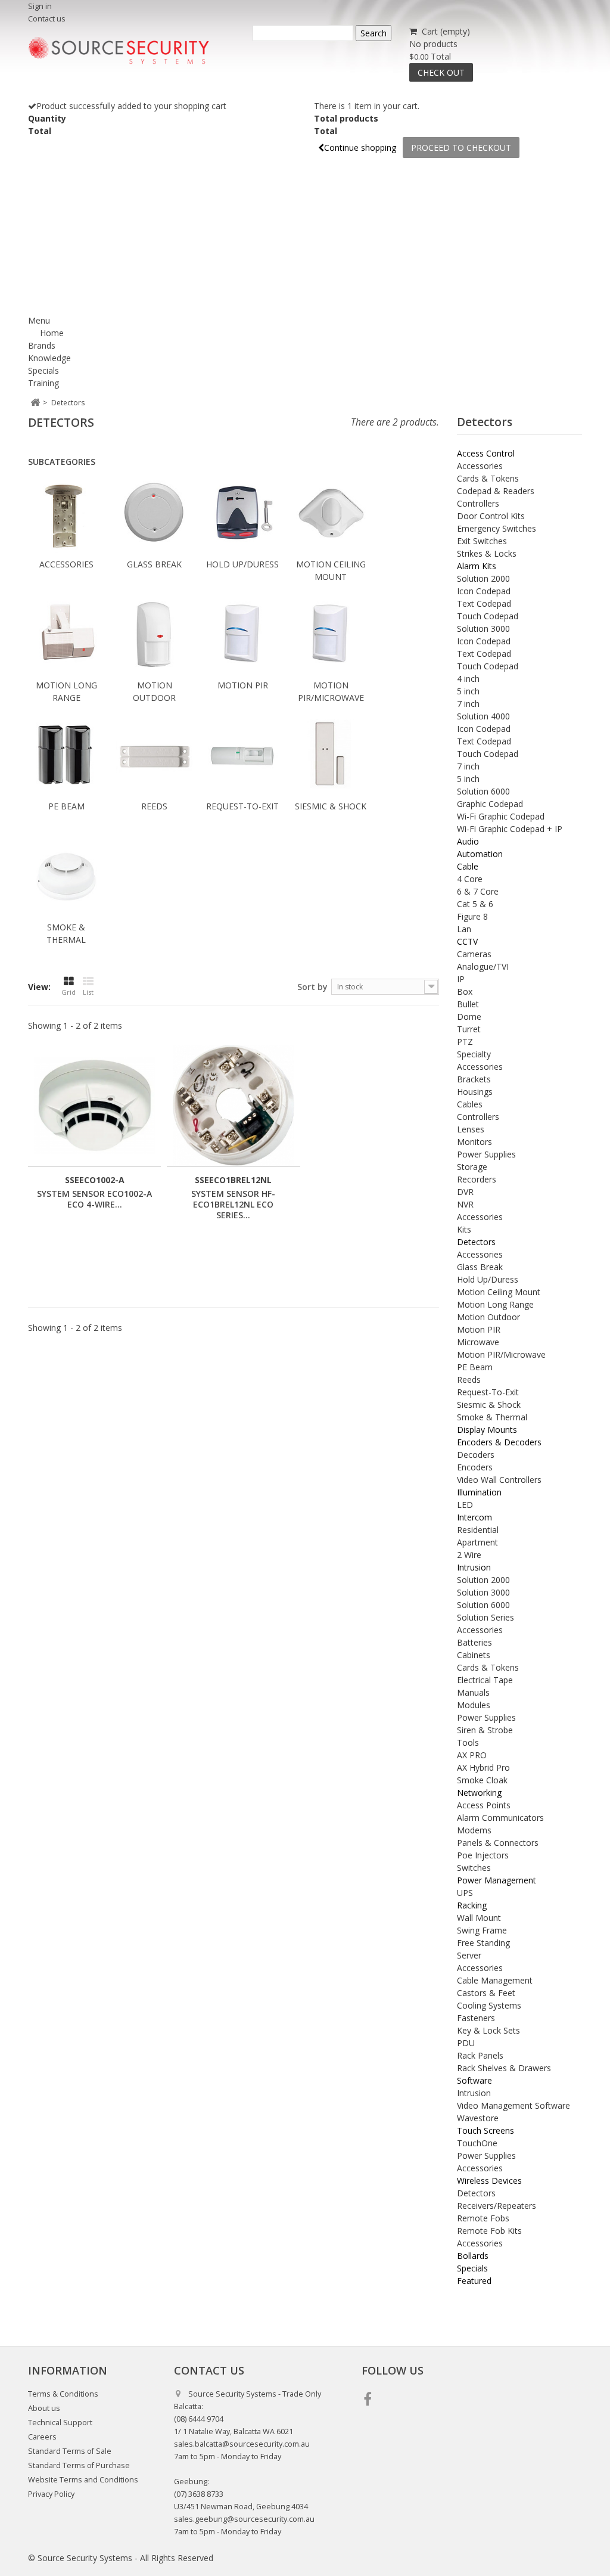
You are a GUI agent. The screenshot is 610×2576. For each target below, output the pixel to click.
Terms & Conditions (63, 2394)
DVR (465, 1192)
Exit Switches (482, 541)
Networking (479, 1793)
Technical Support (60, 2423)
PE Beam (66, 806)
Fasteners (476, 2018)
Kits (464, 1229)
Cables (470, 1104)
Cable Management (495, 1980)
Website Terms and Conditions (83, 2480)
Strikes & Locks (487, 553)
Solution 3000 (483, 629)
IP (461, 979)
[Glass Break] (154, 515)
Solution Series (485, 1617)
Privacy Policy (51, 2494)
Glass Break (154, 564)
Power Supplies (486, 1154)
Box (465, 991)
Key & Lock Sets (488, 2030)
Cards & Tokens (488, 478)
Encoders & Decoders (499, 1442)
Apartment (477, 1542)
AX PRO (472, 1755)
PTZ (465, 1042)
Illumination (479, 1492)
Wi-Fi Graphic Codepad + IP (510, 829)
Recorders (477, 1179)
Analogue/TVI (483, 966)
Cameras (474, 954)
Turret (469, 1029)
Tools (468, 1742)
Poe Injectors (483, 1855)
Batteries (474, 1642)
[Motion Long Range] (66, 636)
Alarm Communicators (500, 1818)
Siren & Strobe (485, 1730)
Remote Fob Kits (489, 2231)
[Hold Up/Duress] (242, 515)
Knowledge (49, 358)
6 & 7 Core (478, 891)
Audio (468, 841)
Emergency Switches (497, 528)
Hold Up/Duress (242, 564)
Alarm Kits (477, 566)
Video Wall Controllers (499, 1480)
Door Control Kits (491, 516)
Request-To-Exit (242, 806)
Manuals (473, 1692)
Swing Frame (482, 1930)
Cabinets (474, 1655)
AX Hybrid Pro (483, 1767)
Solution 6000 (483, 791)
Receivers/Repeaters (497, 2206)
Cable (468, 866)
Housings (475, 1092)
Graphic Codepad (490, 804)
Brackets (474, 1079)
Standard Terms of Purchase (79, 2465)
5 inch (468, 691)
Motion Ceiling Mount (499, 1292)
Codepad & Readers (496, 491)
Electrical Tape (485, 1680)
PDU (466, 2043)
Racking (472, 1905)
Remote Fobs (483, 2218)
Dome (469, 1017)
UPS (465, 1893)
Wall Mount (479, 1918)
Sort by (312, 987)
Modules (474, 1705)
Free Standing (483, 1943)
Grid (69, 992)
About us (44, 2408)
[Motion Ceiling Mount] (331, 515)
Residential (478, 1530)
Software (474, 2080)
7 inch (468, 704)
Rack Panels (480, 2055)
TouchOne (477, 2143)
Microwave (478, 1342)
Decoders (476, 1455)
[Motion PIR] (242, 636)
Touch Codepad (488, 616)
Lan (464, 929)
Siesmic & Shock (331, 806)
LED (465, 1505)
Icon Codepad (484, 591)
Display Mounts (487, 1430)
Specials (43, 370)
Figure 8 (472, 916)
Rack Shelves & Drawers (504, 2068)
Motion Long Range (495, 1304)
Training (43, 383)
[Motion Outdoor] (154, 636)
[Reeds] (154, 757)
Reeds (154, 806)
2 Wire (469, 1555)
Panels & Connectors (498, 1843)
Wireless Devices (489, 2181)
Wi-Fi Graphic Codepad (501, 816)
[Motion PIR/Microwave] (331, 636)
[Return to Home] (35, 403)
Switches (474, 1868)
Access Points (484, 1805)
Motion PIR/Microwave (501, 1354)
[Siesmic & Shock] (331, 757)
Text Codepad (484, 603)
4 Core (470, 879)
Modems (474, 1830)
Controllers (478, 503)
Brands (42, 345)
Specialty (474, 1054)
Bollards (473, 2256)
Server (469, 1955)
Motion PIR (243, 685)
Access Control (486, 453)
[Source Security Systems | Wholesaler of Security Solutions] (119, 51)
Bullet (468, 1004)
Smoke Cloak (482, 1780)
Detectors (476, 1242)
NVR (465, 1204)
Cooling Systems (489, 2005)
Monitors (474, 1142)
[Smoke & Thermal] (66, 878)
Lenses (471, 1129)
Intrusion (474, 1567)
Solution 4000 (483, 716)
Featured (474, 2281)
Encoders (475, 1467)
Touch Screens (485, 2130)
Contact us (47, 19)
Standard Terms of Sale (70, 2451)
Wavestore (478, 2118)
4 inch (468, 679)
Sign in (40, 6)
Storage (472, 1167)
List (88, 992)
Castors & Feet (486, 1993)
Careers (42, 2437)
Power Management (497, 1880)
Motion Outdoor (488, 1317)
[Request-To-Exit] (242, 757)
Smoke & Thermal (492, 1417)
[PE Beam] (66, 757)
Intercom (474, 1517)
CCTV (467, 941)
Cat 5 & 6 (475, 904)
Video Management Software (513, 2105)
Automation (480, 854)
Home (52, 333)
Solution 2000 (483, 578)
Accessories (66, 564)
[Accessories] (66, 515)
